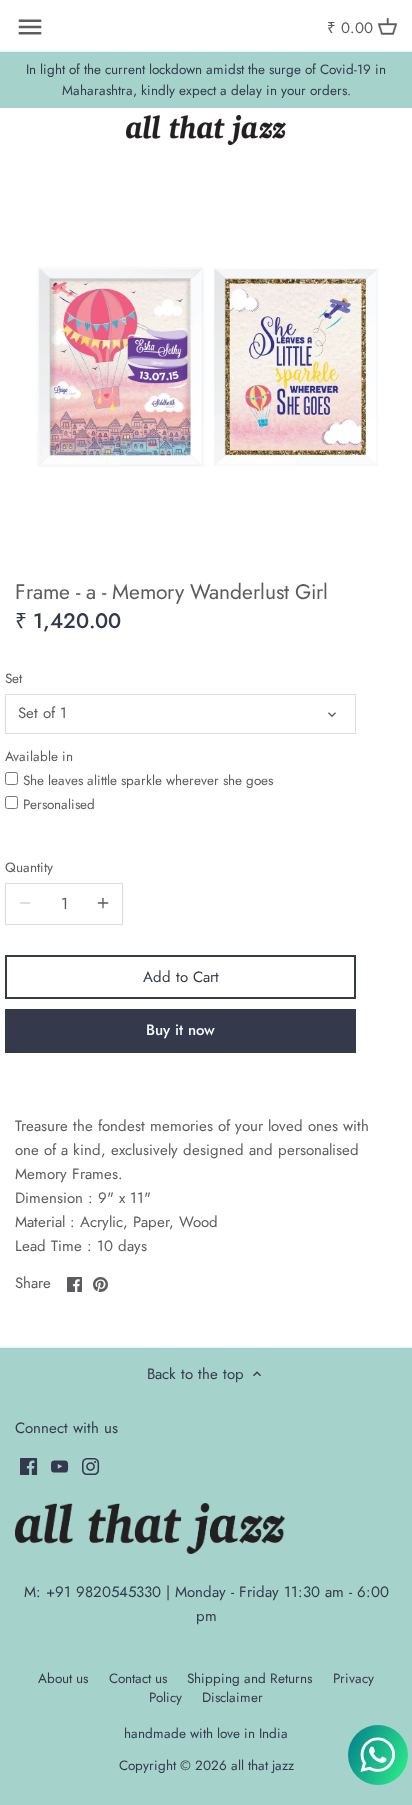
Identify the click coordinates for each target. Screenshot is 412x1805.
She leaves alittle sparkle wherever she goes (148, 780)
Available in (39, 757)
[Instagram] (90, 1465)
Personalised (59, 804)
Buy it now (180, 1030)
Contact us (138, 1678)
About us (63, 1678)
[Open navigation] (30, 27)
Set (13, 679)
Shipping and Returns (249, 1678)
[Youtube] (59, 1465)
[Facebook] (28, 1465)
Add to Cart (181, 977)
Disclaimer (232, 1697)
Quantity (29, 868)
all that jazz (262, 1765)
